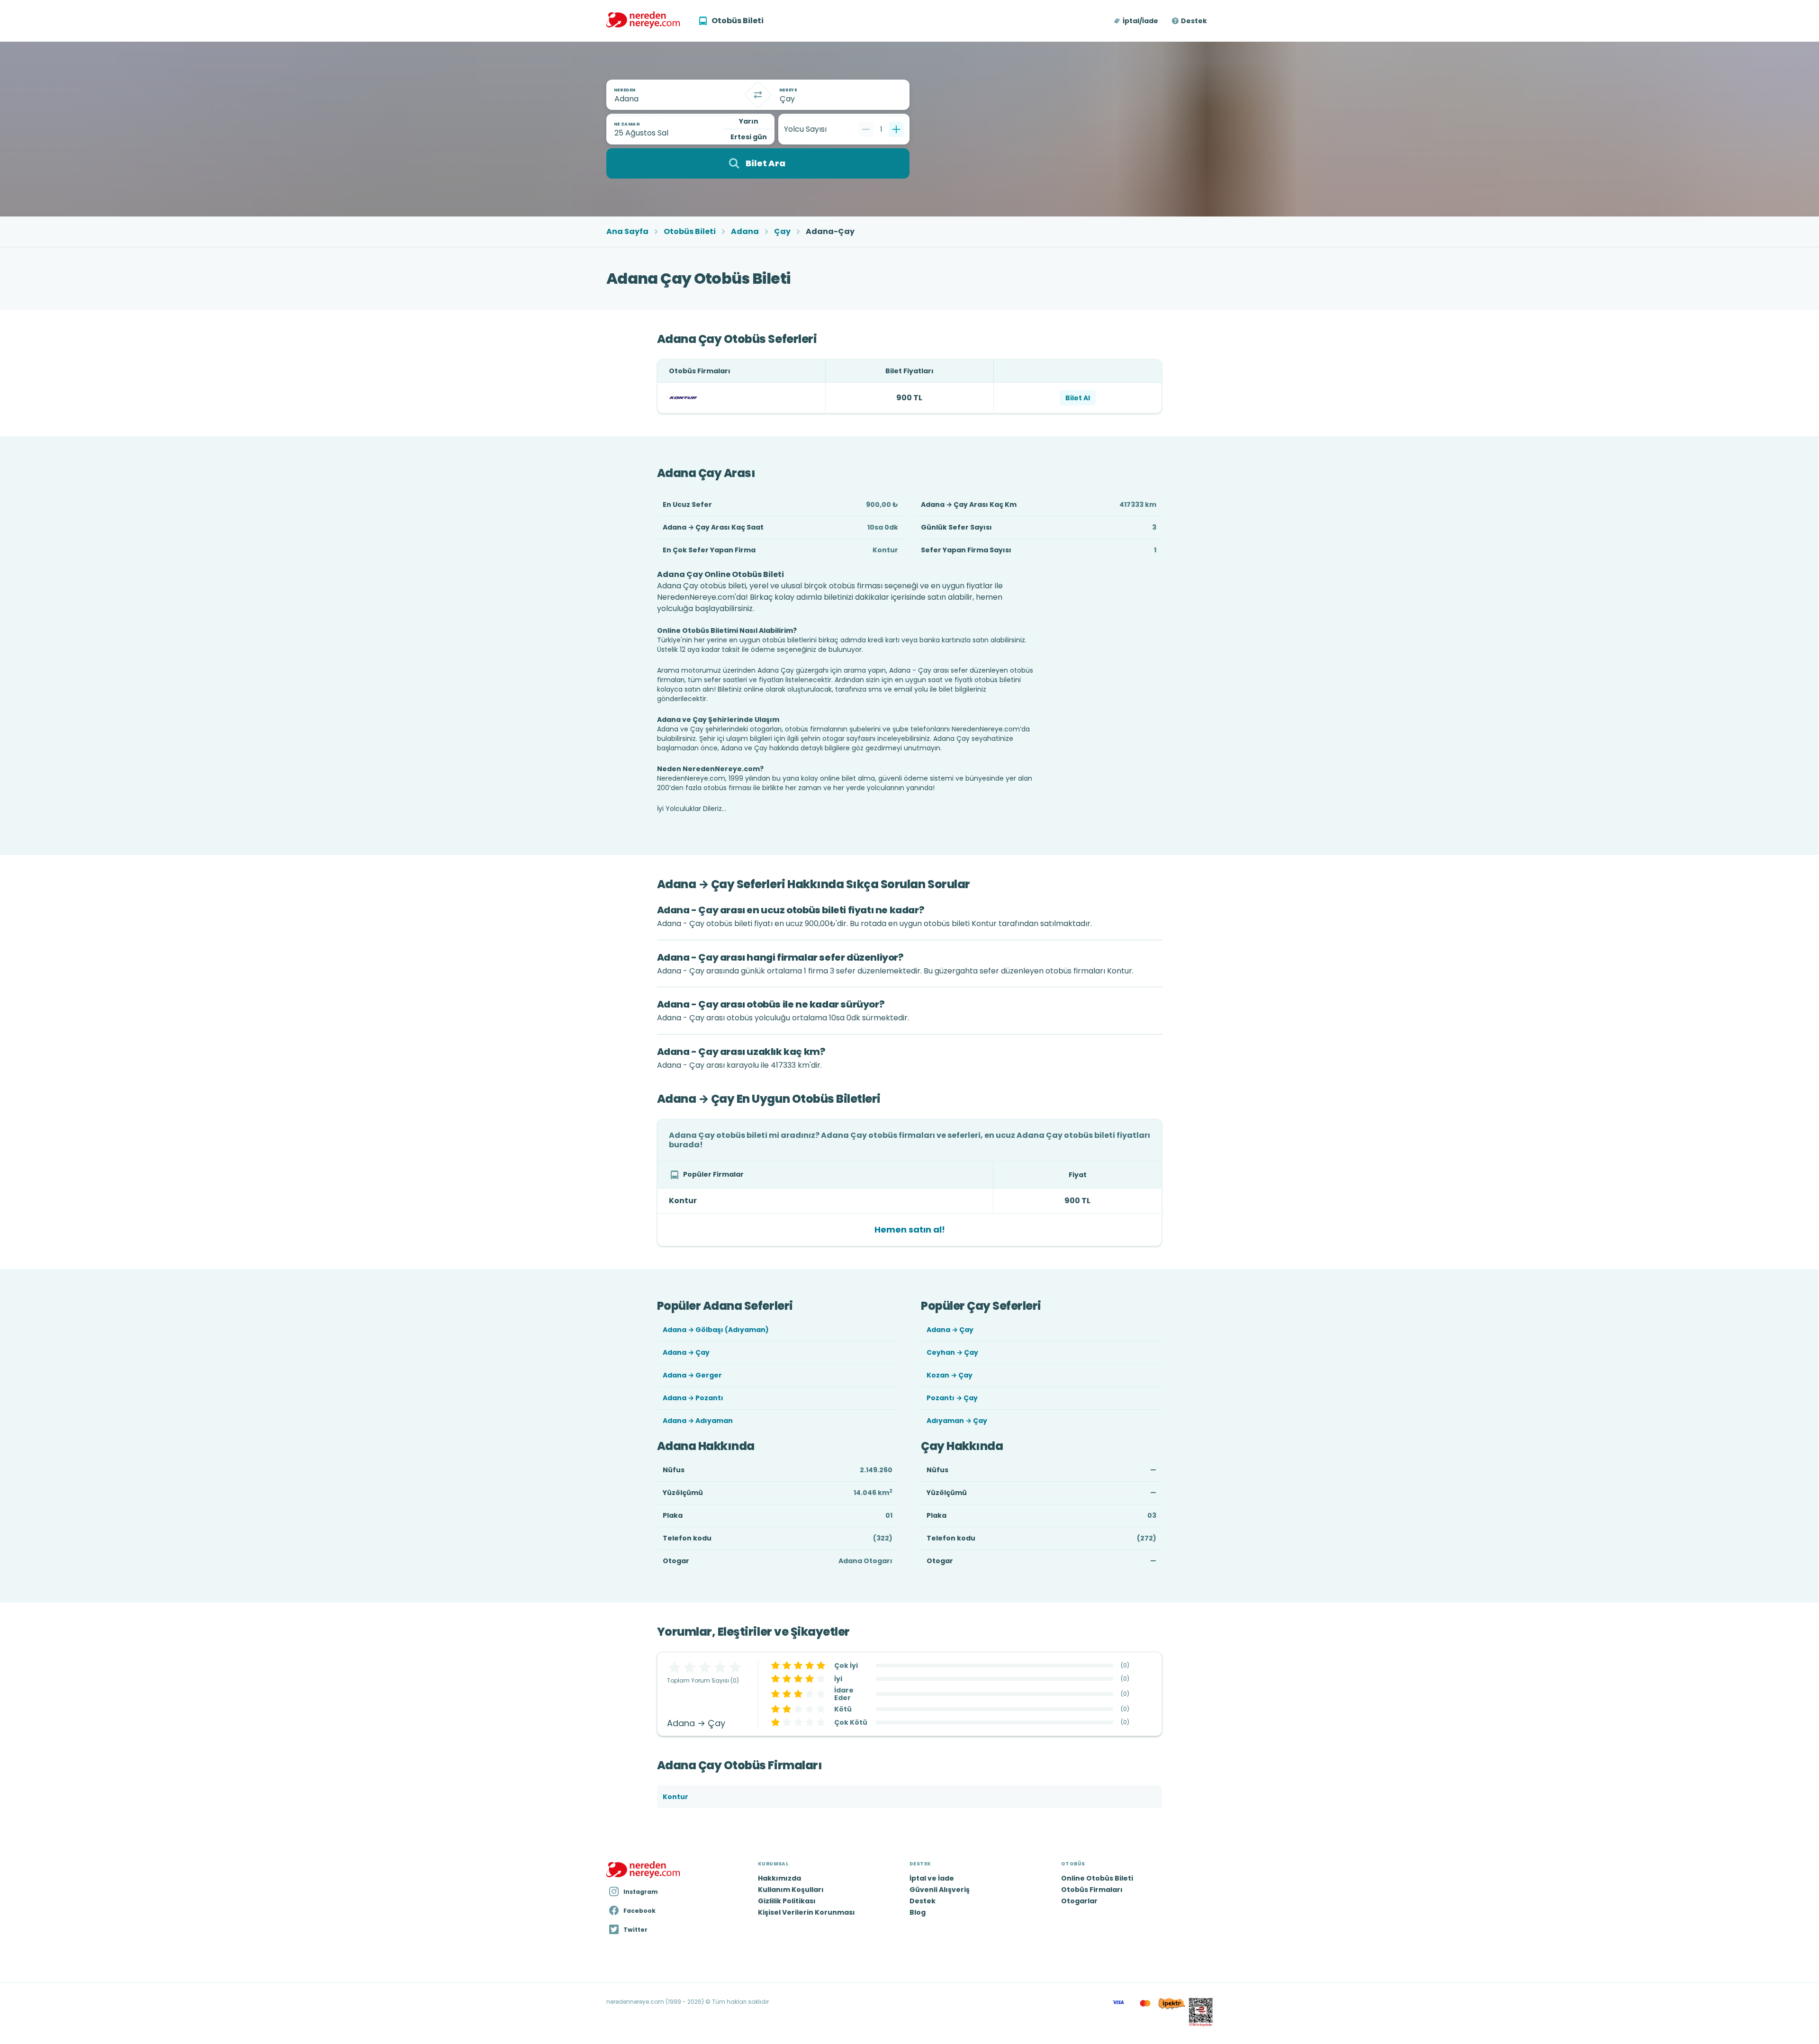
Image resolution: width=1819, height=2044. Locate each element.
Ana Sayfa (627, 232)
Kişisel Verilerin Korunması (806, 1912)
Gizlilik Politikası (787, 1901)
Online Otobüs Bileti (1097, 1878)
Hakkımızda (779, 1878)
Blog (918, 1912)
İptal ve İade (932, 1878)
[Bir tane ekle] (896, 129)
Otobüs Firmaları (1092, 1890)
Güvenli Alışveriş (940, 1890)
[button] (1137, 21)
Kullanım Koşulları (791, 1890)
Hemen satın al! (910, 1229)
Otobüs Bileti (690, 232)
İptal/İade (1140, 21)
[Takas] (758, 95)
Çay (782, 232)
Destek (1194, 21)
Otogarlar (1079, 1901)
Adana (745, 232)
